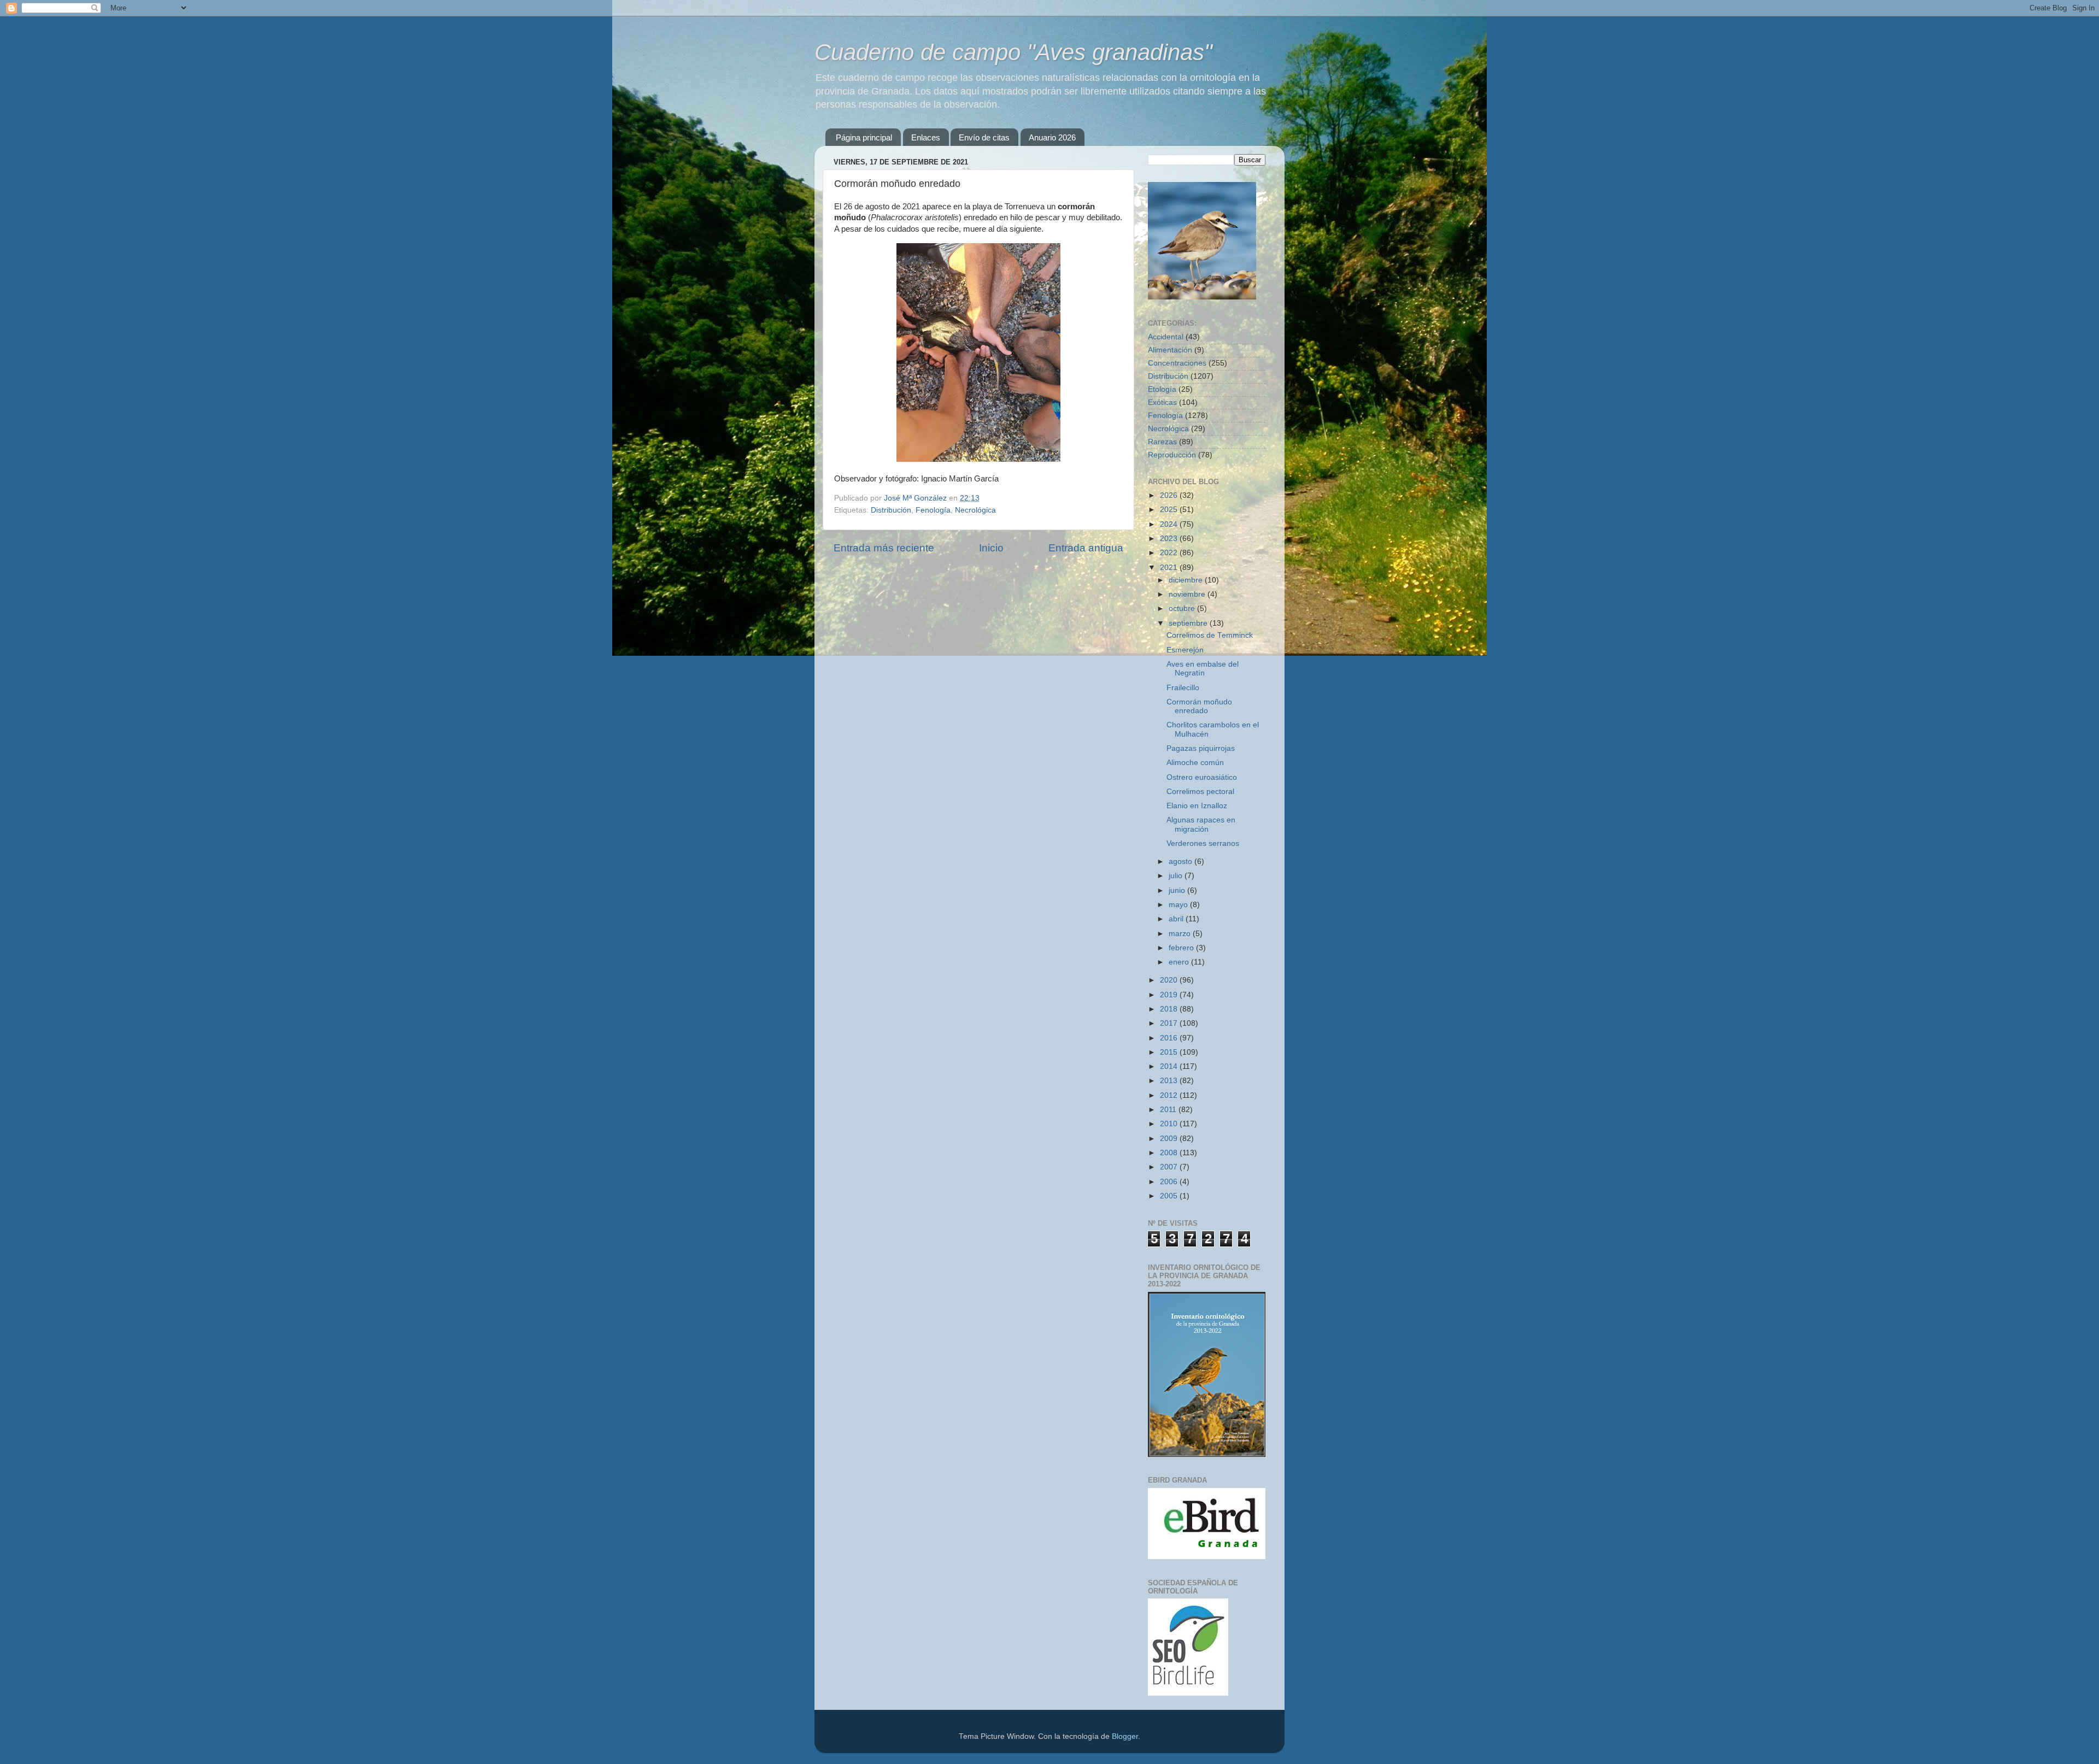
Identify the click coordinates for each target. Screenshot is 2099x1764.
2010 (1170, 1124)
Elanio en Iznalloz (1197, 806)
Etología (1162, 389)
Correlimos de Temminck (1210, 635)
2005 (1170, 1196)
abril (1177, 919)
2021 (1170, 568)
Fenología (933, 510)
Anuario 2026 (1052, 137)
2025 (1170, 510)
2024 (1170, 524)
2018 (1170, 1009)
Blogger (1125, 1736)
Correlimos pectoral (1200, 792)
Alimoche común (1195, 763)
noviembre (1188, 594)
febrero (1182, 948)
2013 (1170, 1081)
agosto (1182, 862)
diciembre (1187, 580)
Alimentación (1170, 350)
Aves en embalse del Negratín (1203, 669)
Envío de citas (984, 137)
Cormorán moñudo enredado (1199, 706)
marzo (1181, 934)
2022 (1170, 553)
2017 (1170, 1023)
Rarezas (1162, 442)
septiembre (1189, 623)
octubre (1183, 608)
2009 (1170, 1139)
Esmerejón (1185, 650)
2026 (1170, 495)
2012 (1170, 1095)
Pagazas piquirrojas (1201, 748)
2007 (1170, 1167)
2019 (1170, 995)
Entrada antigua (1086, 548)
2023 (1170, 539)
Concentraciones (1177, 363)
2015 (1170, 1052)
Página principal (864, 137)
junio (1178, 890)
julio (1177, 876)
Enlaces (926, 137)
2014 (1170, 1066)
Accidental (1166, 337)
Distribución (891, 510)
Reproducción (1172, 455)
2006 (1170, 1182)
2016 (1170, 1038)
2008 (1170, 1153)
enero (1180, 962)
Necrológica (975, 510)
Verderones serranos (1203, 843)
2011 (1169, 1110)
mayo (1179, 905)
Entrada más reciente (884, 548)
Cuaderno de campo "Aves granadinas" (1013, 52)
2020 (1170, 980)
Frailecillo (1183, 688)
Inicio (991, 548)
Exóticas (1162, 402)
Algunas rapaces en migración (1201, 824)
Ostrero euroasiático (1202, 777)
